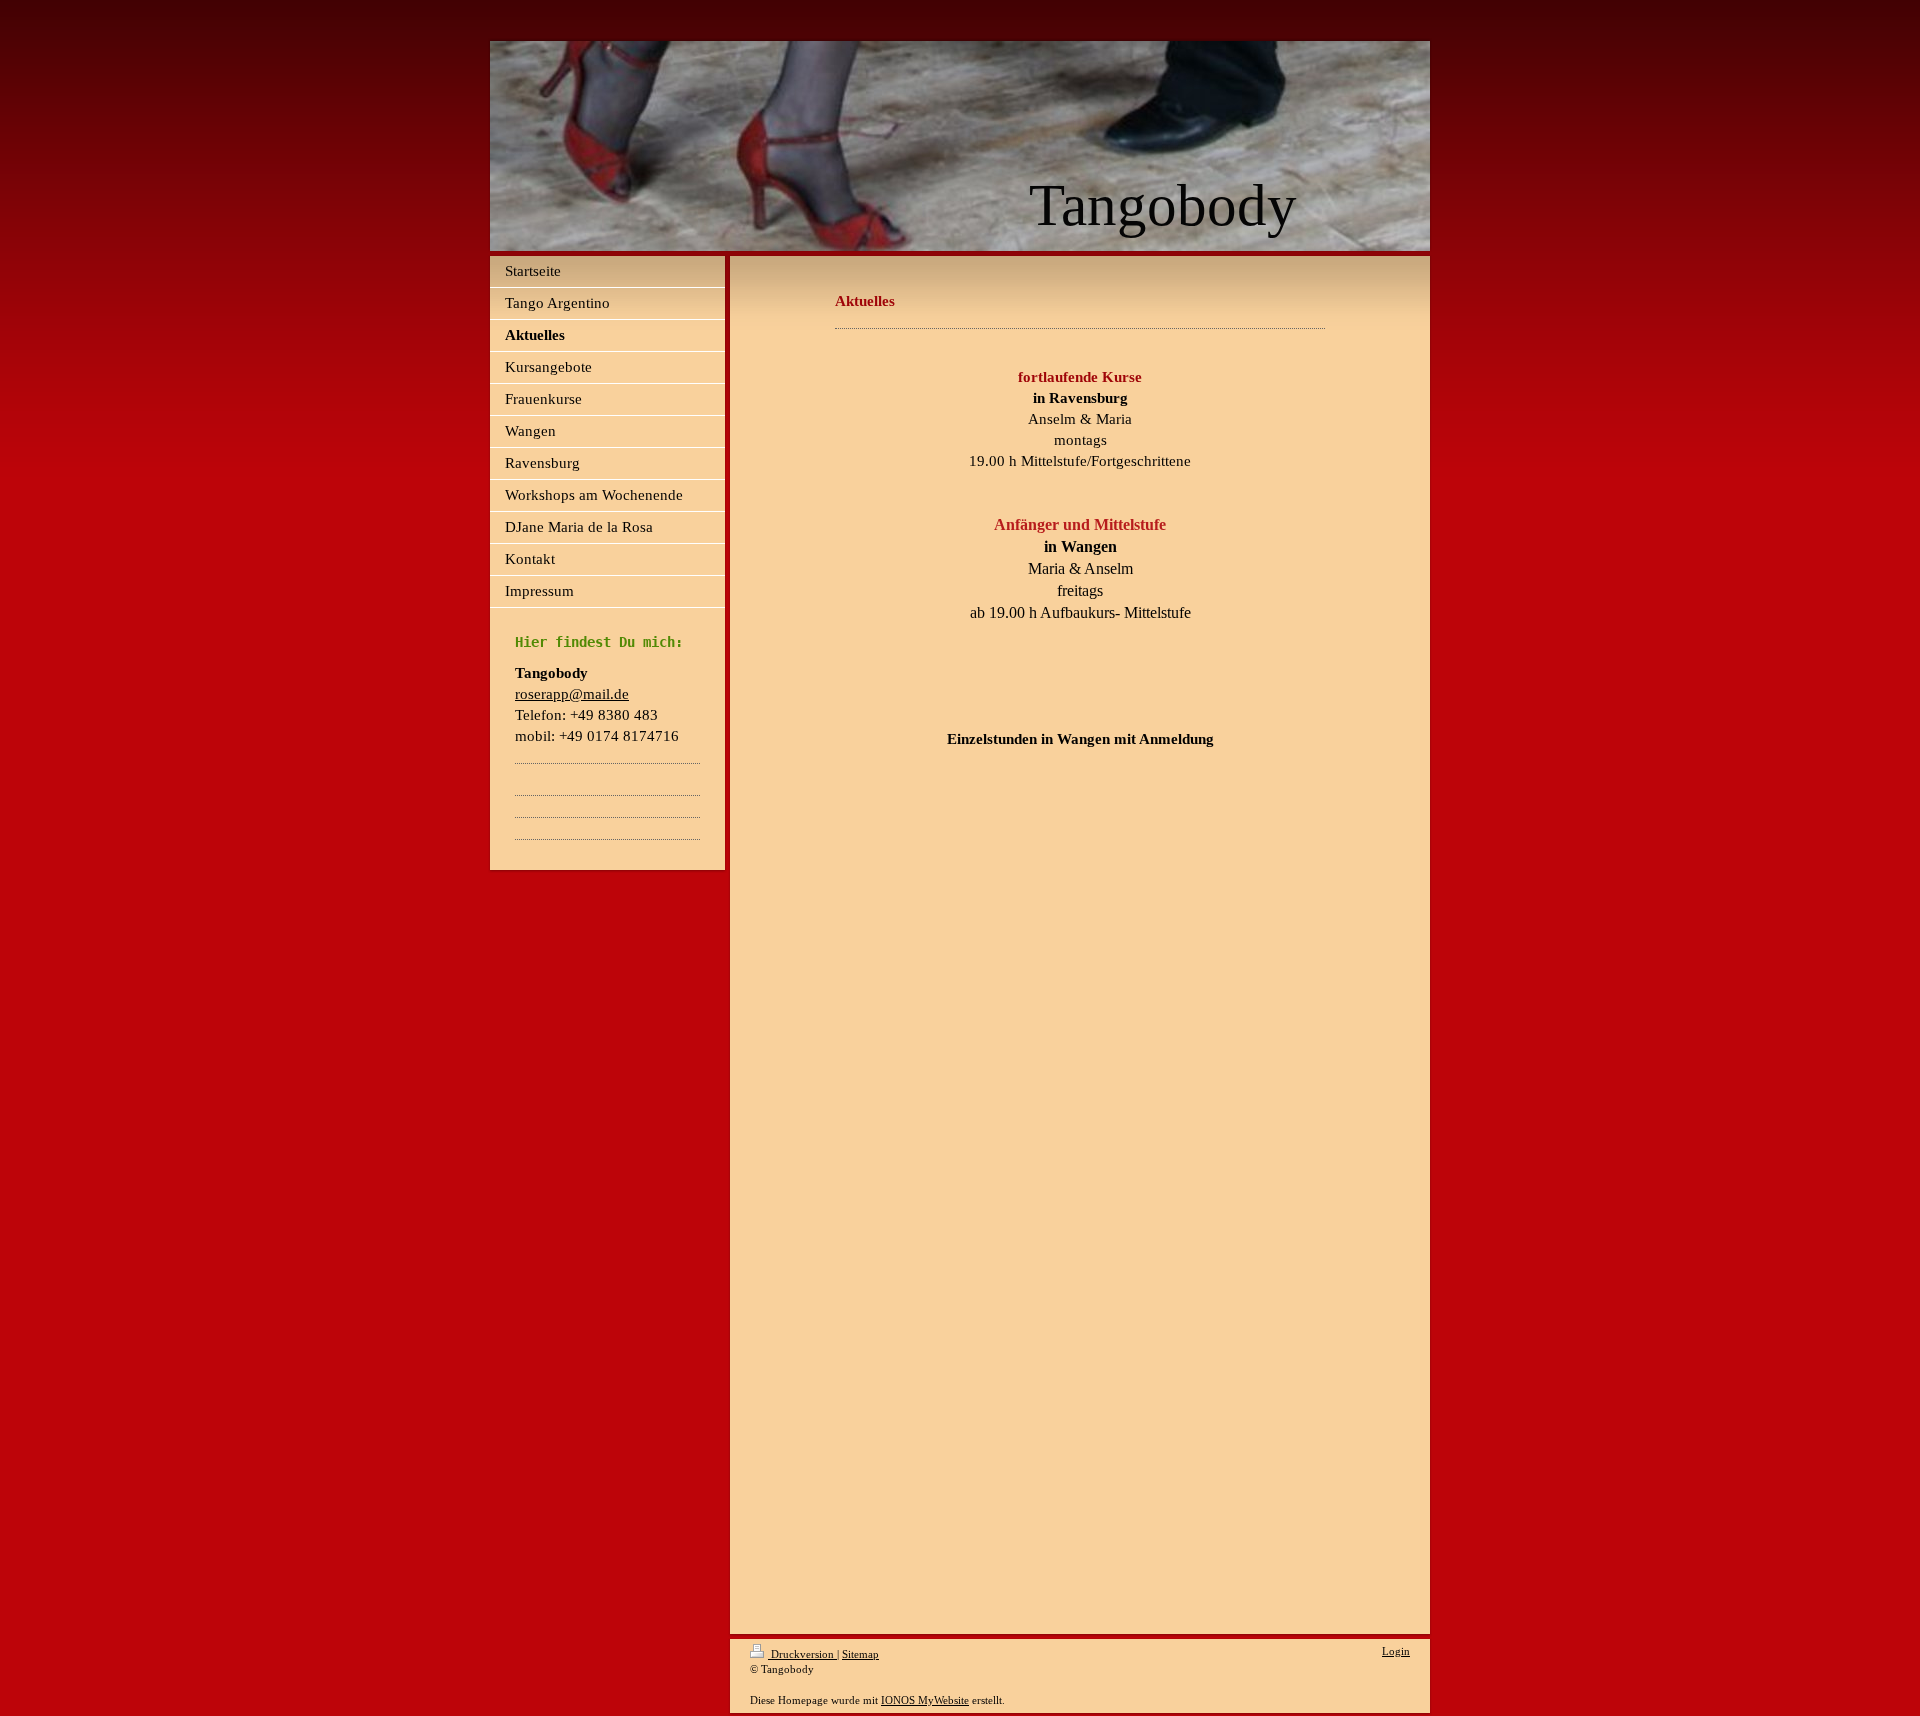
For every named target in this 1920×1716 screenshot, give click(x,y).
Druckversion (802, 1654)
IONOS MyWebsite (925, 1700)
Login (1396, 1651)
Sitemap (860, 1654)
